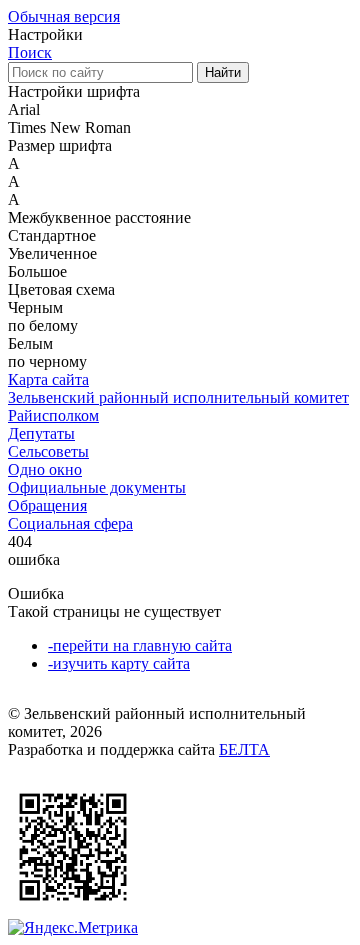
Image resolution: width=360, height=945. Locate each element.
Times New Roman (69, 127)
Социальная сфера (70, 523)
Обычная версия (64, 16)
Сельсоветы (48, 451)
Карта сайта (48, 379)
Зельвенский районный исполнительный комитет (178, 397)
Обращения (47, 505)
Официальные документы (97, 487)
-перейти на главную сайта (140, 645)
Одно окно (45, 469)
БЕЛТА (244, 749)
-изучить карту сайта (119, 663)
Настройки (45, 34)
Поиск (30, 52)
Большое (37, 271)
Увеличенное (52, 253)
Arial (24, 109)
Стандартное (52, 235)
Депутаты (41, 433)
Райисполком (53, 415)
